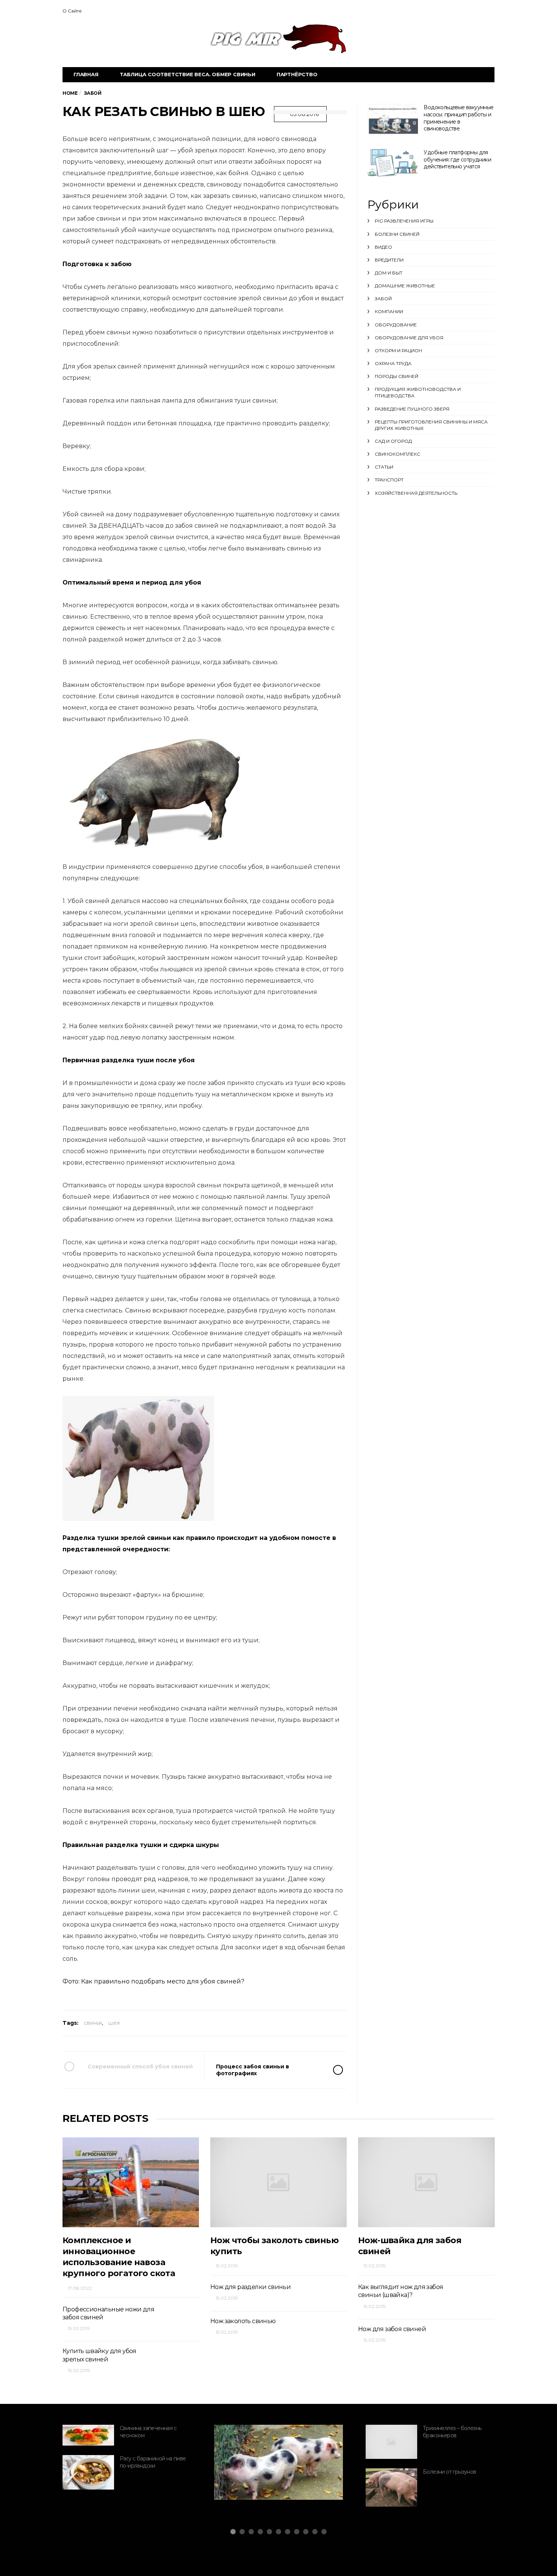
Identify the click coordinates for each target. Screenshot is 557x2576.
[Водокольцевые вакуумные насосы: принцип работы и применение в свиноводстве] (393, 120)
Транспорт (389, 480)
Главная (86, 74)
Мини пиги (249, 2478)
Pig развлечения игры (404, 221)
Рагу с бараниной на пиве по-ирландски (153, 2462)
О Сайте (72, 11)
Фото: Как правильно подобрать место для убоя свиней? (153, 1981)
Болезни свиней (397, 234)
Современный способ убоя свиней (140, 2066)
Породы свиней (397, 376)
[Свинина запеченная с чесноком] (88, 2435)
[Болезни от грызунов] (391, 2487)
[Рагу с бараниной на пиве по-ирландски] (88, 2472)
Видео (383, 247)
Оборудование (396, 325)
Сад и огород (393, 441)
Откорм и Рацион (398, 350)
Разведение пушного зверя (412, 409)
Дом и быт (389, 273)
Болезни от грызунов (450, 2472)
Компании (389, 311)
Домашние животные (405, 286)
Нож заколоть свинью (243, 2321)
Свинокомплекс (397, 454)
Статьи (384, 467)
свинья (93, 2023)
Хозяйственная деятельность (416, 493)
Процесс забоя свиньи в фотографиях (253, 2070)
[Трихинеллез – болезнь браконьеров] (391, 2442)
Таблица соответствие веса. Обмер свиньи (188, 74)
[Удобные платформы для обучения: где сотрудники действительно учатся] (393, 163)
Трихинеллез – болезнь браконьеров (452, 2432)
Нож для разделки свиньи (250, 2287)
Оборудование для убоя (409, 338)
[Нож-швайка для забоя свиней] (426, 2182)
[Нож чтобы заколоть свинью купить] (278, 2182)
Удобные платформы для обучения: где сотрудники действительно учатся (457, 159)
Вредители (389, 260)
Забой (383, 299)
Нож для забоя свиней (392, 2329)
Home (70, 93)
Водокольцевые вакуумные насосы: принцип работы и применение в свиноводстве (458, 118)
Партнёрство (297, 74)
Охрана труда (393, 363)
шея (114, 2023)
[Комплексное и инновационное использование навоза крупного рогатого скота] (131, 2182)
